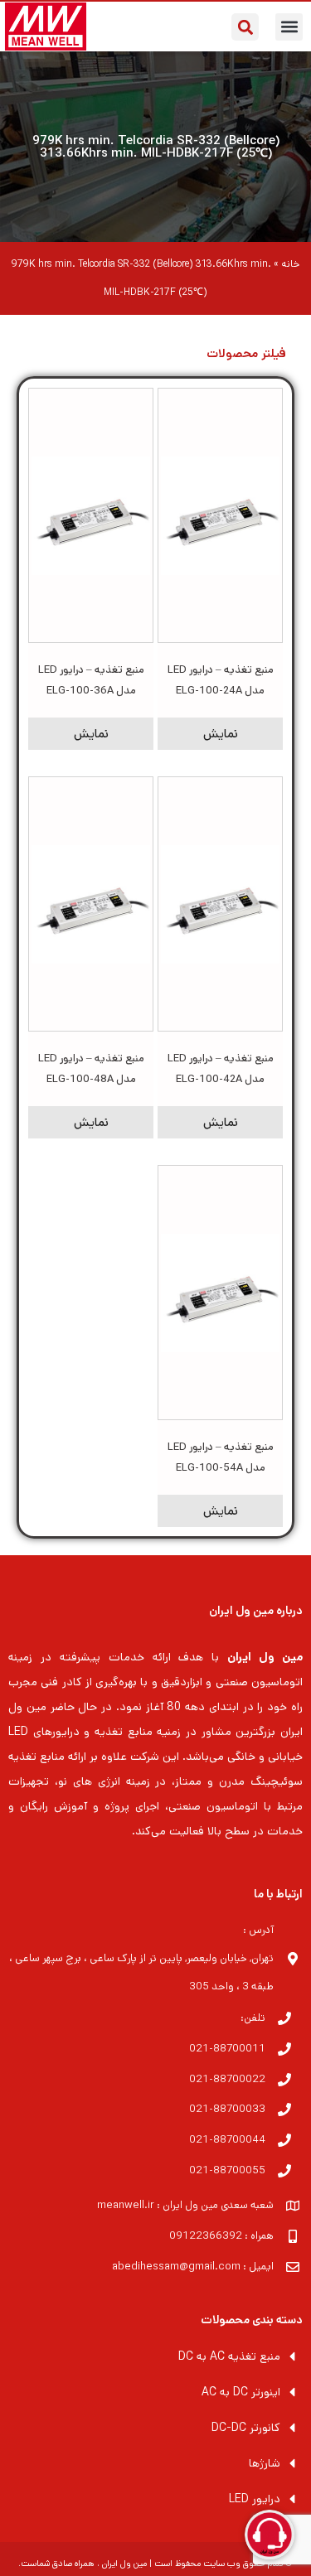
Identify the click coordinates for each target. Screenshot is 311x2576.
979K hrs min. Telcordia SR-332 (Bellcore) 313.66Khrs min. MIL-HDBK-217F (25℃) (156, 147)
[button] (289, 27)
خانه (290, 264)
